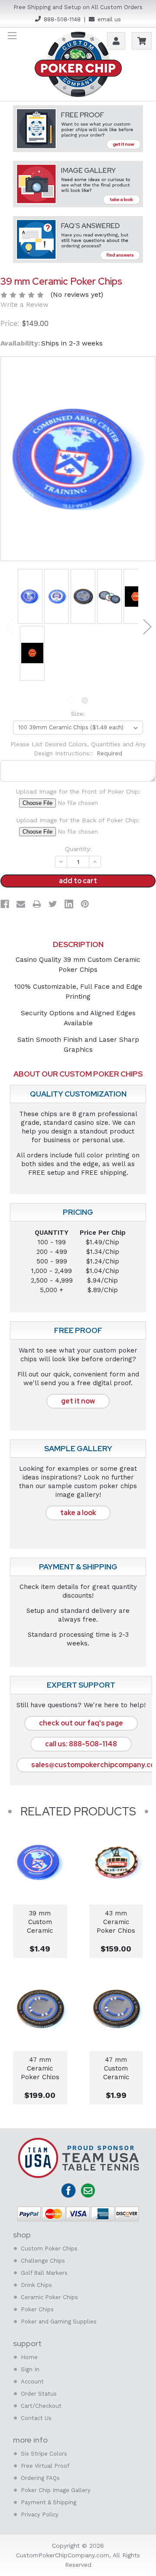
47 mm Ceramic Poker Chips (40, 2067)
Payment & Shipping (49, 2502)
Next (147, 626)
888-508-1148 (62, 19)
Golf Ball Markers (44, 2273)
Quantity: (78, 849)
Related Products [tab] (78, 1812)
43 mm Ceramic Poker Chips (116, 1921)
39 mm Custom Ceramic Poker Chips (40, 1921)
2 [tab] (85, 700)
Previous (9, 626)
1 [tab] (71, 700)
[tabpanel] (30, 597)
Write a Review (24, 305)
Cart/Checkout (41, 2406)
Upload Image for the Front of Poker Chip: (78, 791)
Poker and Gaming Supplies (59, 2322)
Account (32, 2382)
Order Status (39, 2394)
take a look (78, 1513)
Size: (78, 714)
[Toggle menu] (12, 35)
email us (109, 19)
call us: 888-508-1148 (81, 1744)
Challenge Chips (43, 2261)
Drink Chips (36, 2285)
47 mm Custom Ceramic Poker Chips (116, 2067)
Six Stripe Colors (44, 2454)
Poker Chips (37, 2309)
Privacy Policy (40, 2515)
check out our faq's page (81, 1723)
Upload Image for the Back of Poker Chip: (78, 820)
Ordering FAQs (40, 2478)
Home (29, 2357)
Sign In (30, 2369)
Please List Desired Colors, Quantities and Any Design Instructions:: (78, 749)
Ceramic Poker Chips (49, 2297)
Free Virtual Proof (45, 2466)
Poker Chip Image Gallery (56, 2490)
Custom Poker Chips (49, 2249)
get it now (78, 1401)
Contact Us (36, 2418)
